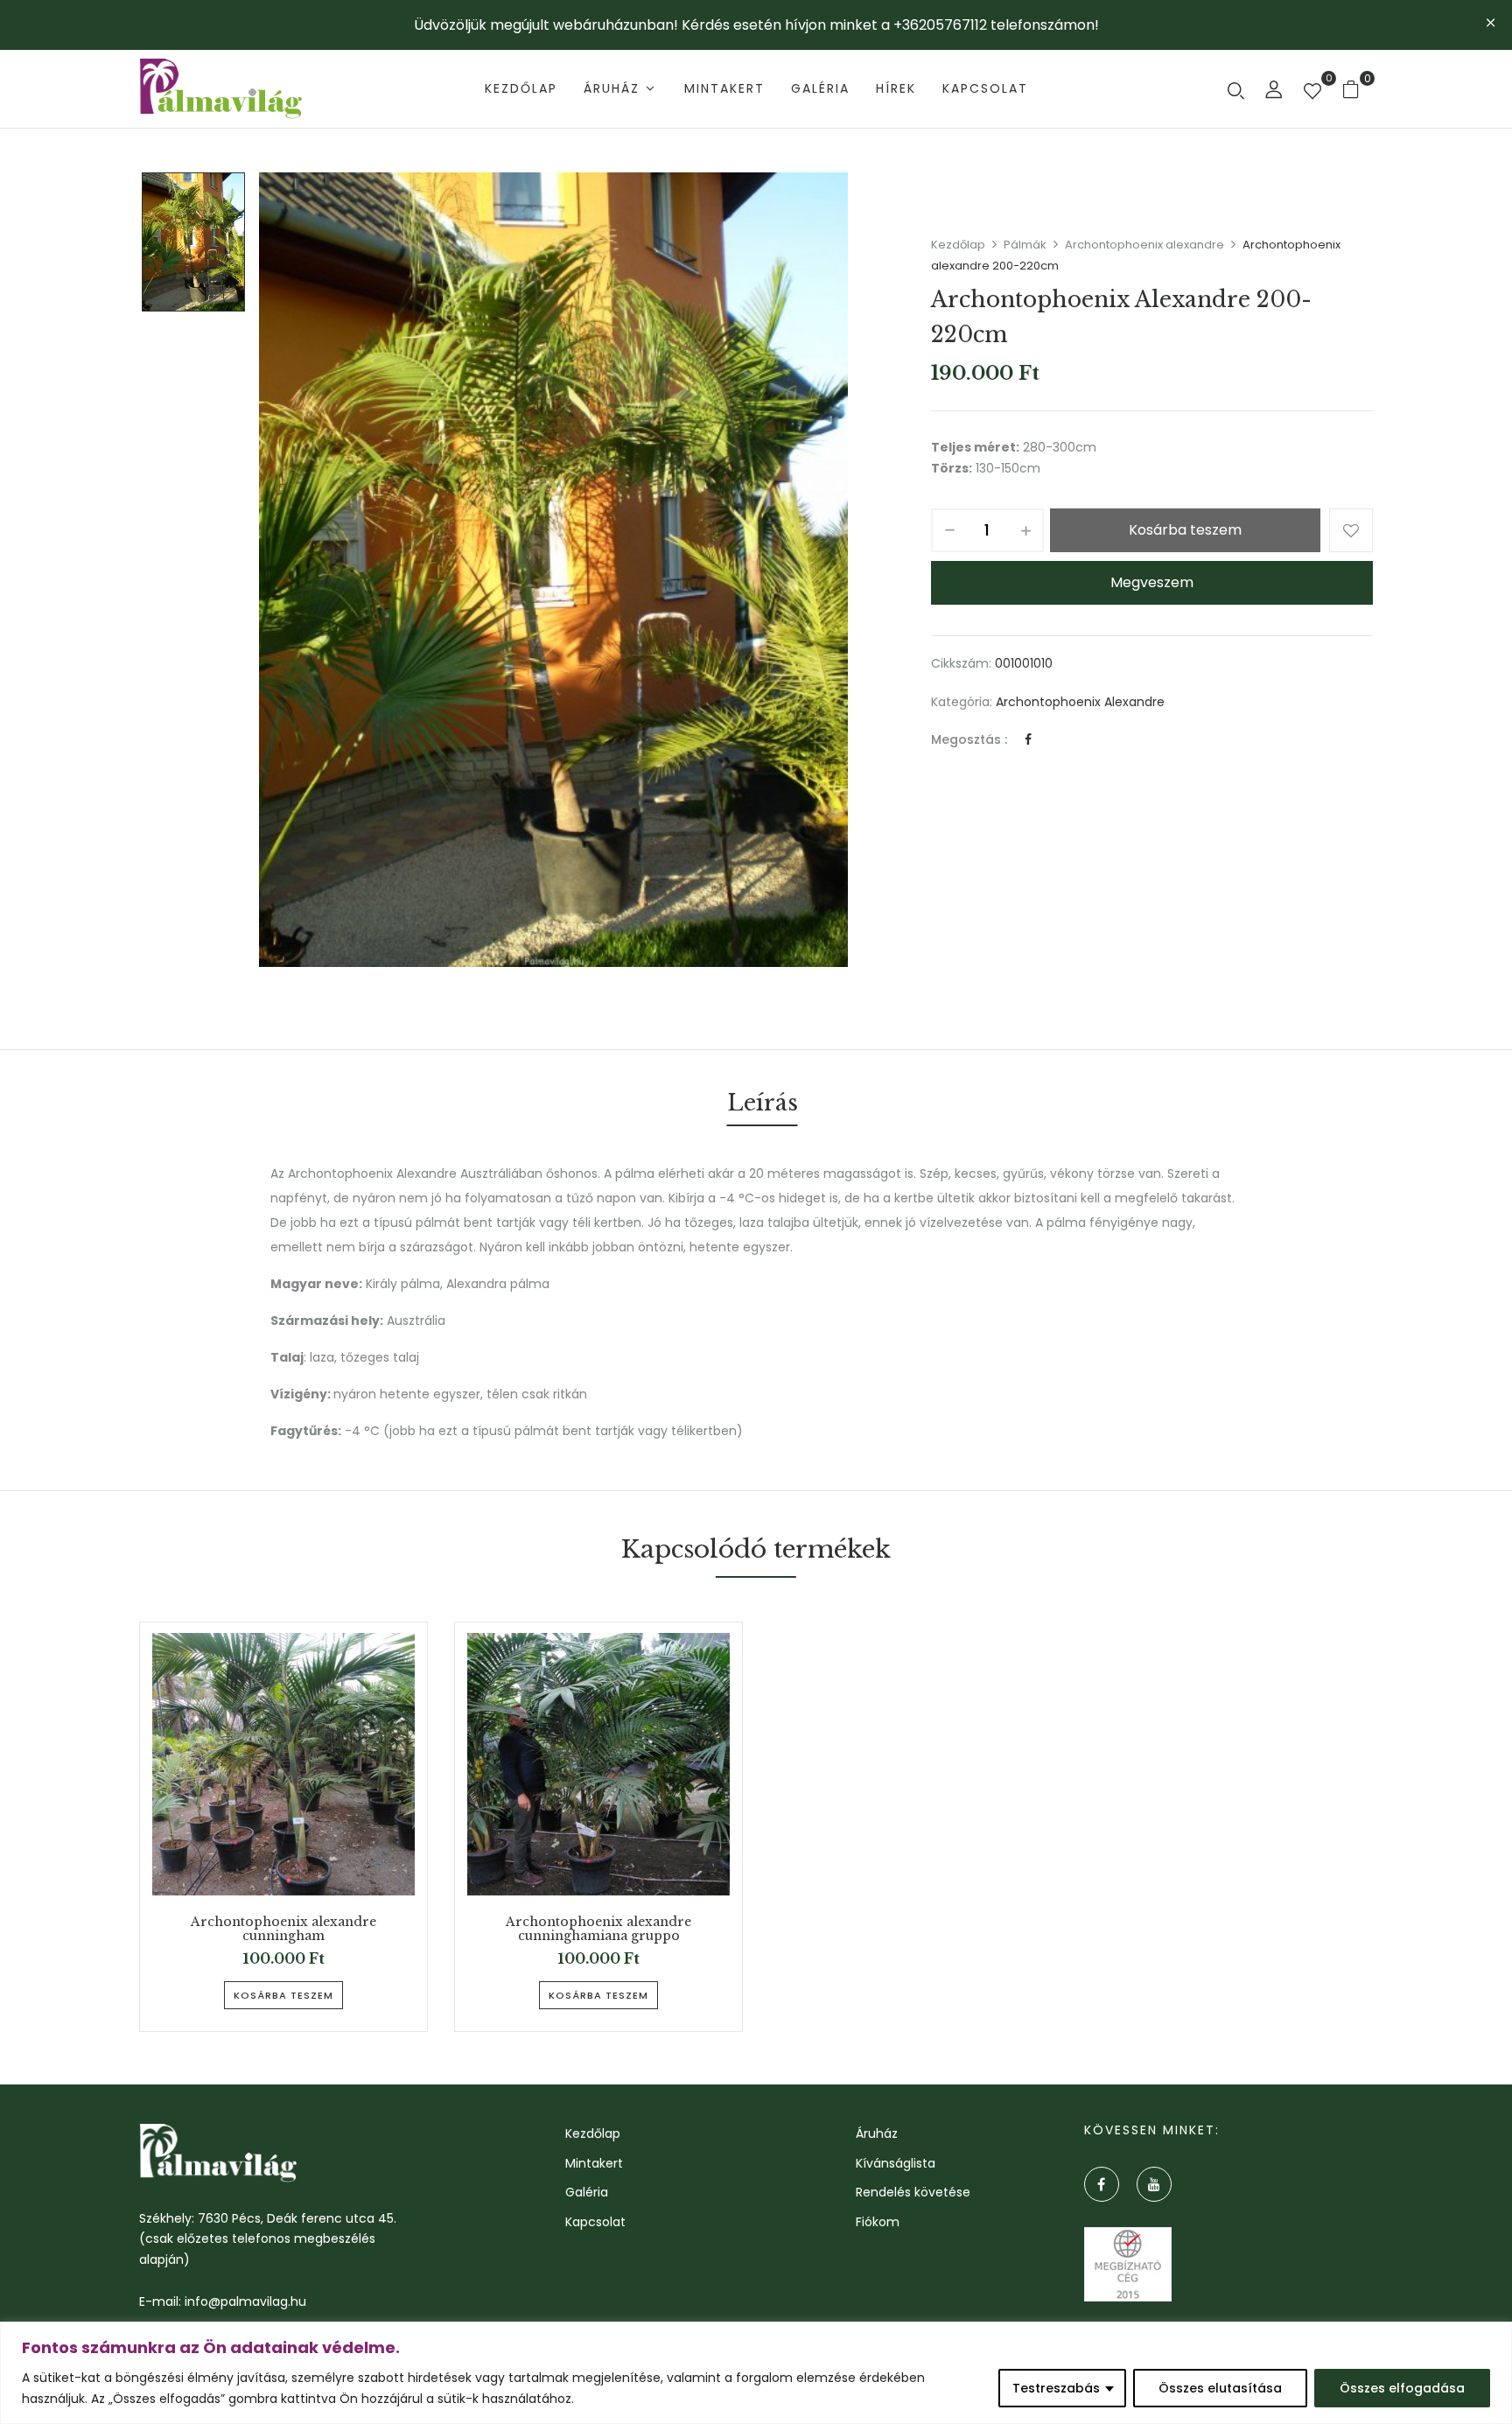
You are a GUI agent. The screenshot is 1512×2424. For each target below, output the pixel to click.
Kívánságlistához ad (1351, 530)
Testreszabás (1056, 2388)
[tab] (763, 1106)
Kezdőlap (958, 245)
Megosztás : (969, 739)
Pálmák (1025, 245)
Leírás (763, 1103)
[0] (1312, 93)
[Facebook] (1028, 739)
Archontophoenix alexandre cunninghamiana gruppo (598, 1930)
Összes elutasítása (1220, 2388)
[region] (756, 2373)
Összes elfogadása (1402, 2388)
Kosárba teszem (1185, 530)
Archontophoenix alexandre (1144, 245)
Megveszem (1152, 582)
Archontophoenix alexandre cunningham (283, 1930)
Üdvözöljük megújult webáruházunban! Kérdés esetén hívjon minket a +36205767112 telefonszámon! (756, 25)
